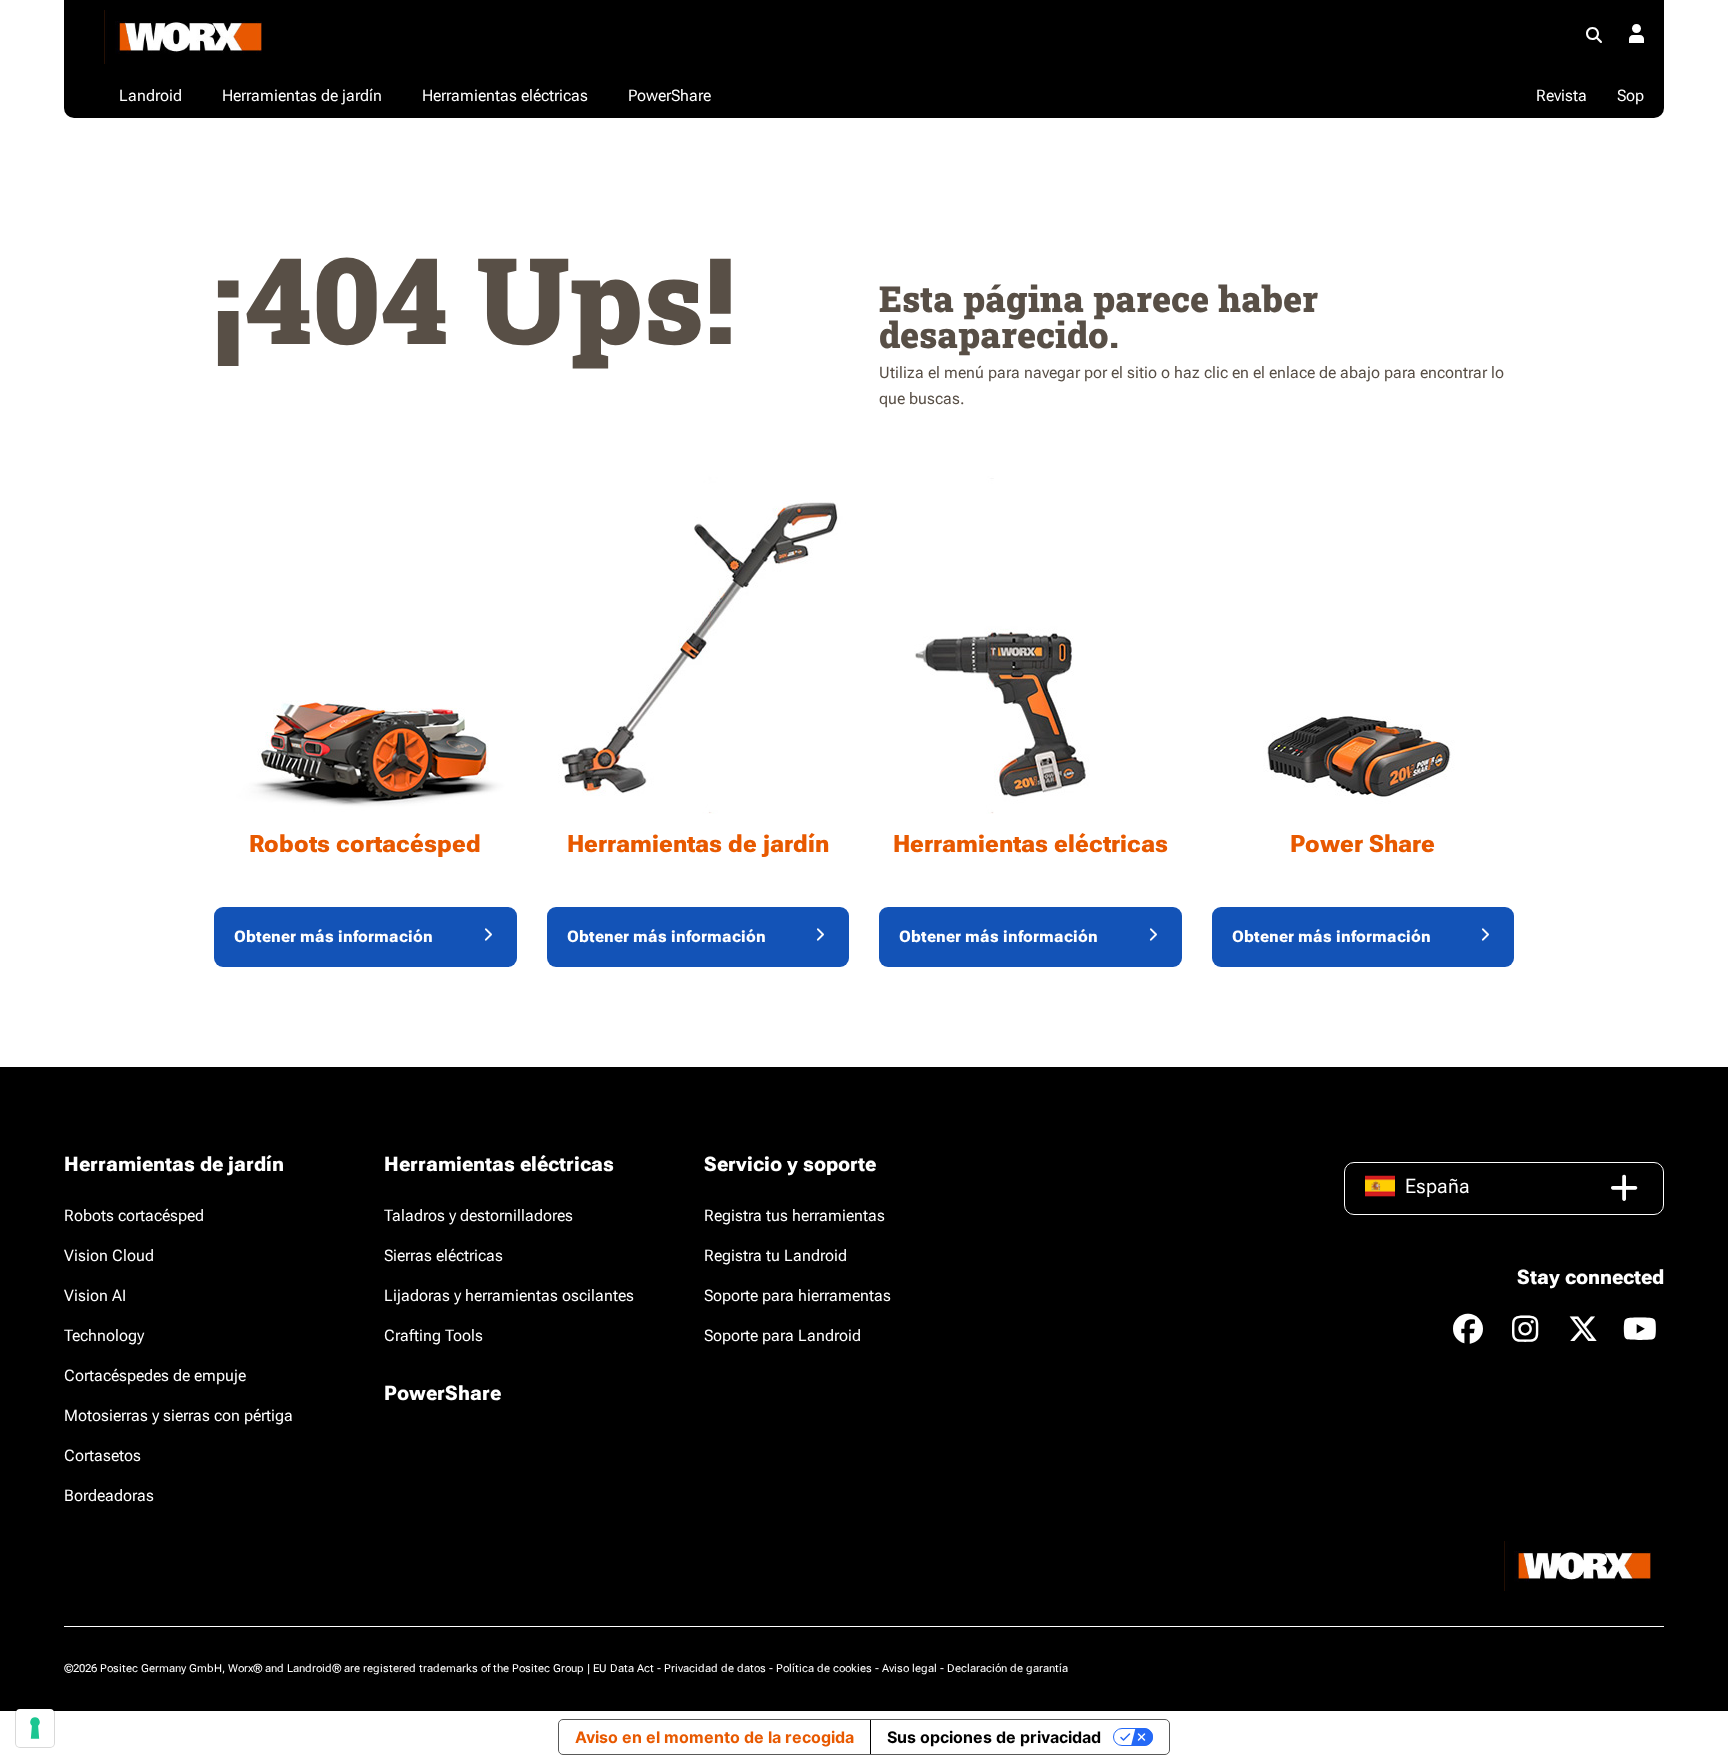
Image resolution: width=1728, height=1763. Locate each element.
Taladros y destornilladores (478, 1215)
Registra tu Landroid (775, 1255)
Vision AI (95, 1295)
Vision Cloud (109, 1255)
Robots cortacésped (134, 1215)
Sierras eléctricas (443, 1255)
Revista (1561, 95)
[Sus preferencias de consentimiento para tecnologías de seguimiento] (35, 1728)
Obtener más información (333, 936)
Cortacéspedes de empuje (155, 1375)
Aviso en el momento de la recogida (714, 1737)
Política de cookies (824, 1668)
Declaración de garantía (1007, 1668)
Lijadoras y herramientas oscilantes (509, 1295)
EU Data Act (623, 1668)
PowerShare (442, 1393)
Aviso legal (909, 1668)
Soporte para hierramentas (797, 1295)
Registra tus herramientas (794, 1215)
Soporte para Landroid (782, 1335)
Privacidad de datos (715, 1668)
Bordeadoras (109, 1495)
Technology (104, 1335)
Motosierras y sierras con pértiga (178, 1415)
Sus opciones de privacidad (994, 1737)
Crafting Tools (433, 1335)
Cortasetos (102, 1455)
